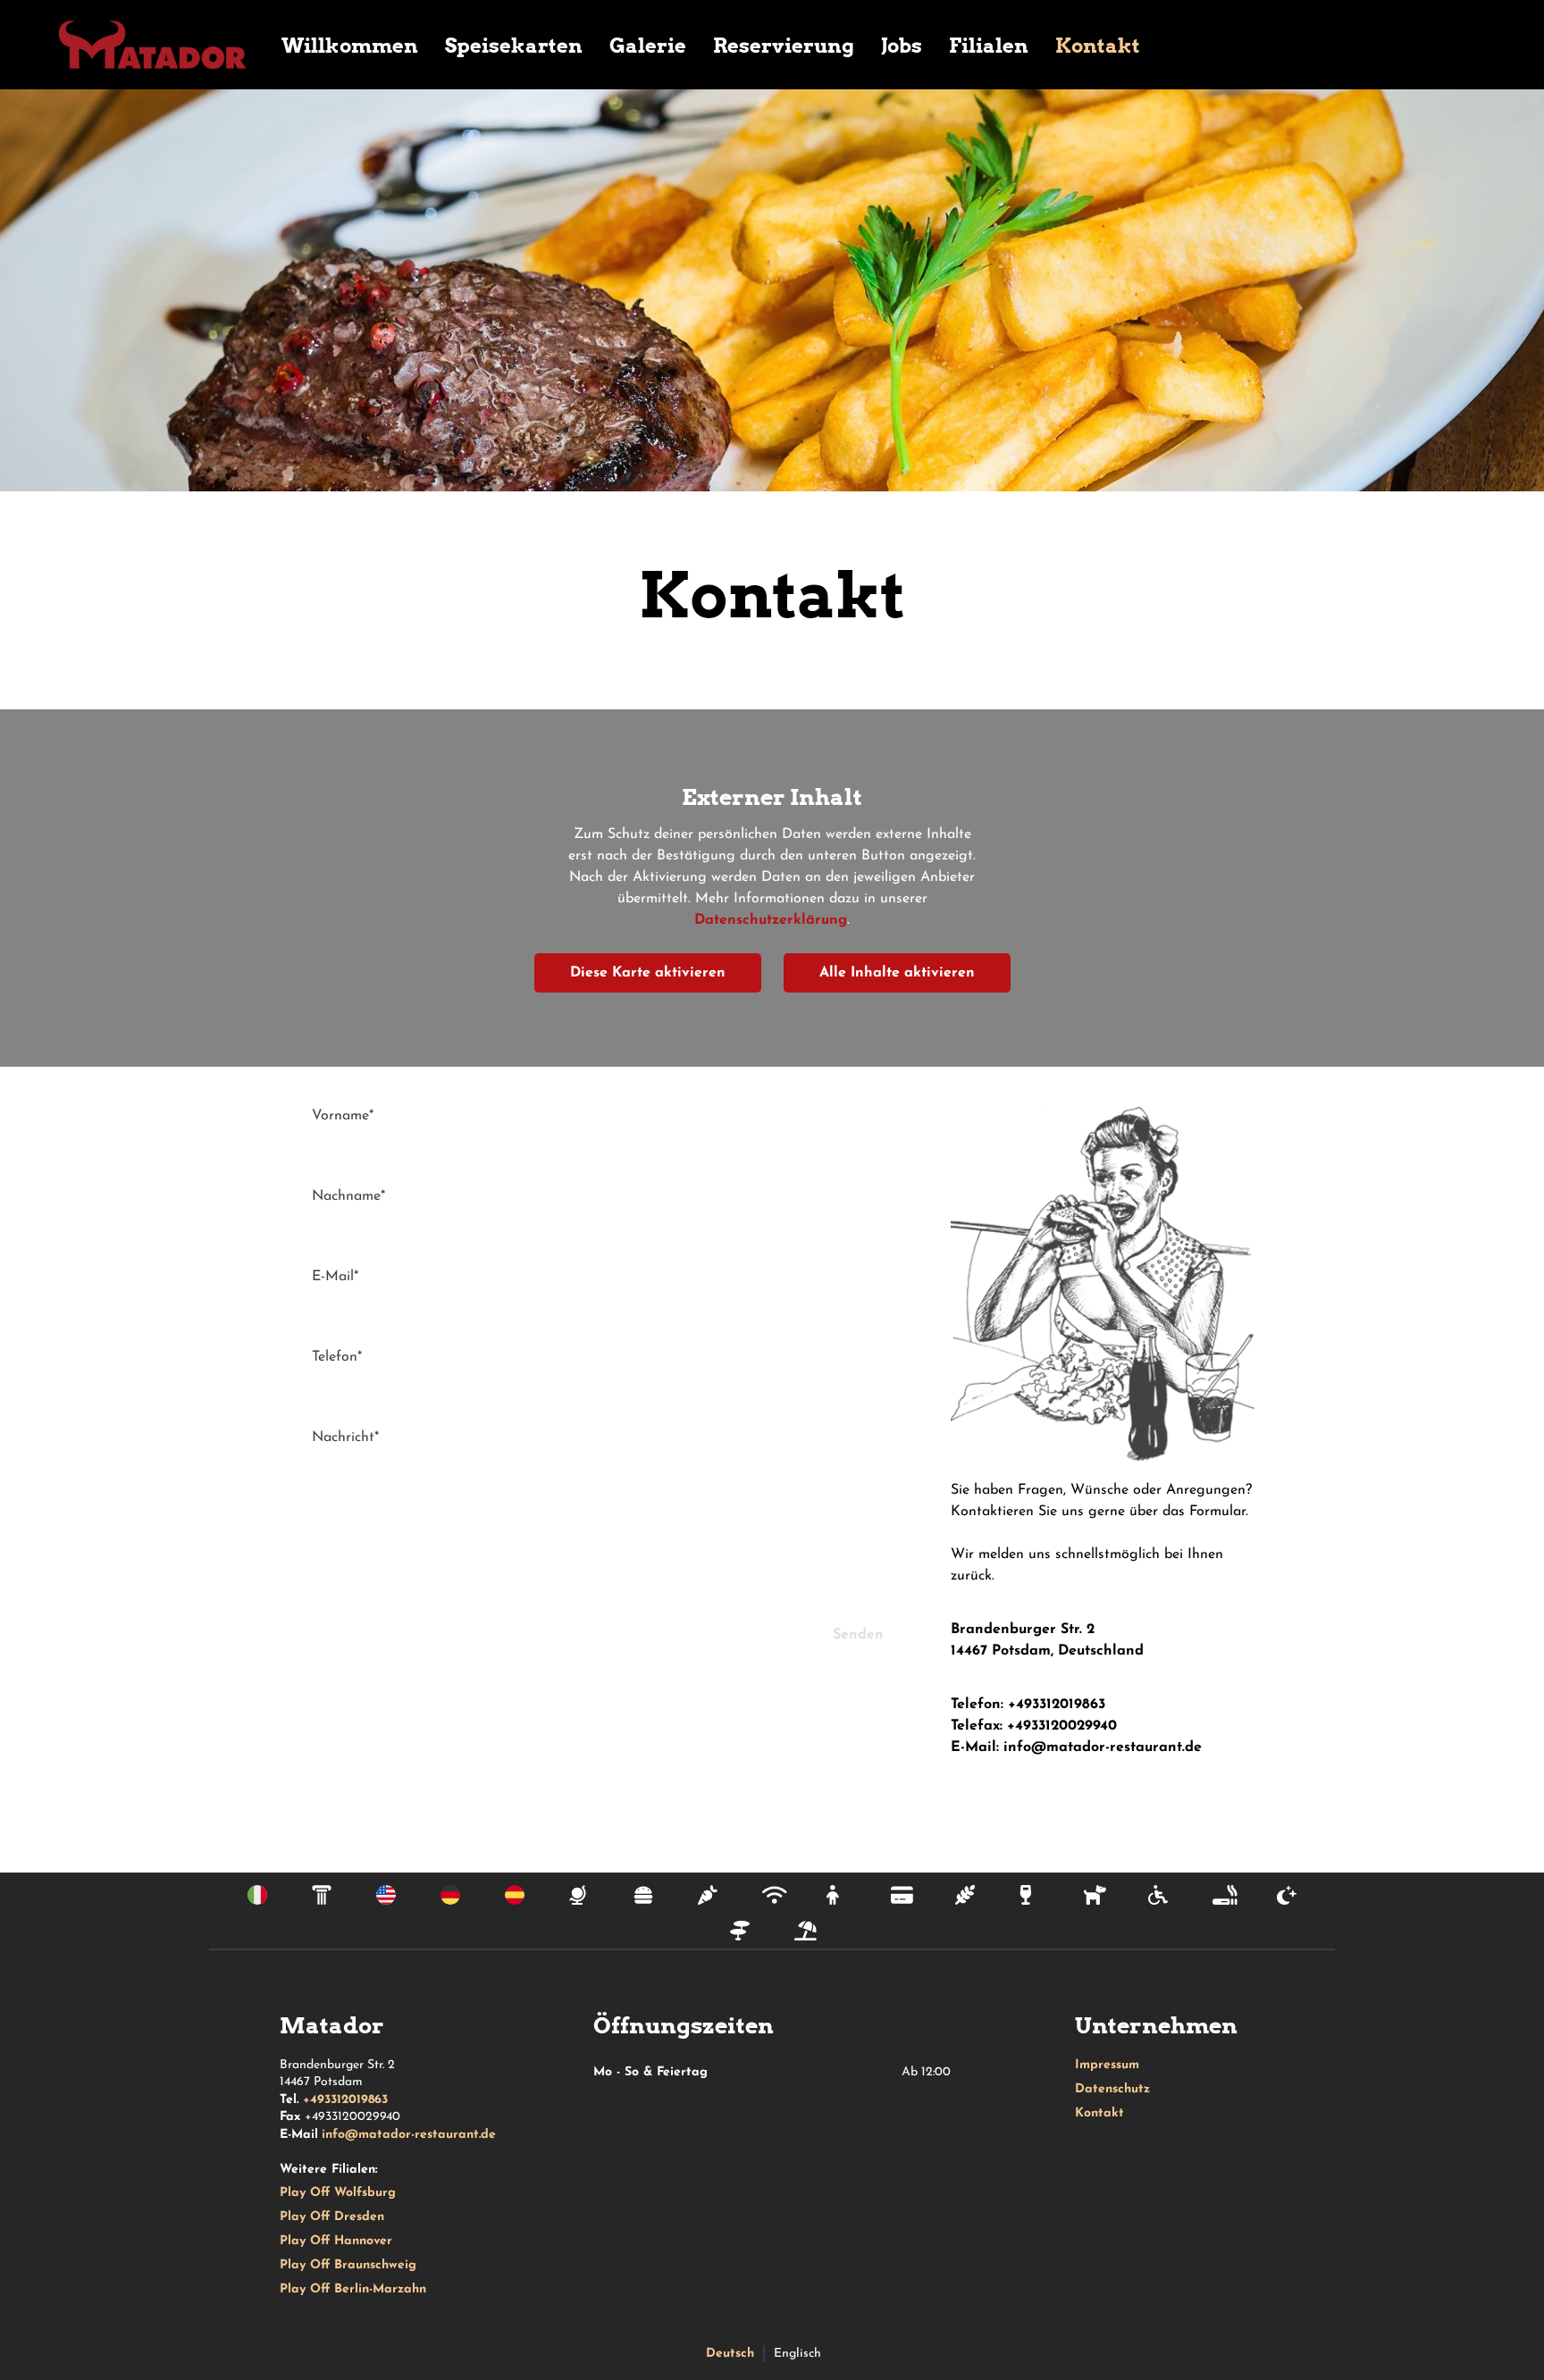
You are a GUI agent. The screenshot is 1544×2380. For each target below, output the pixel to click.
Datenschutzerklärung (771, 920)
